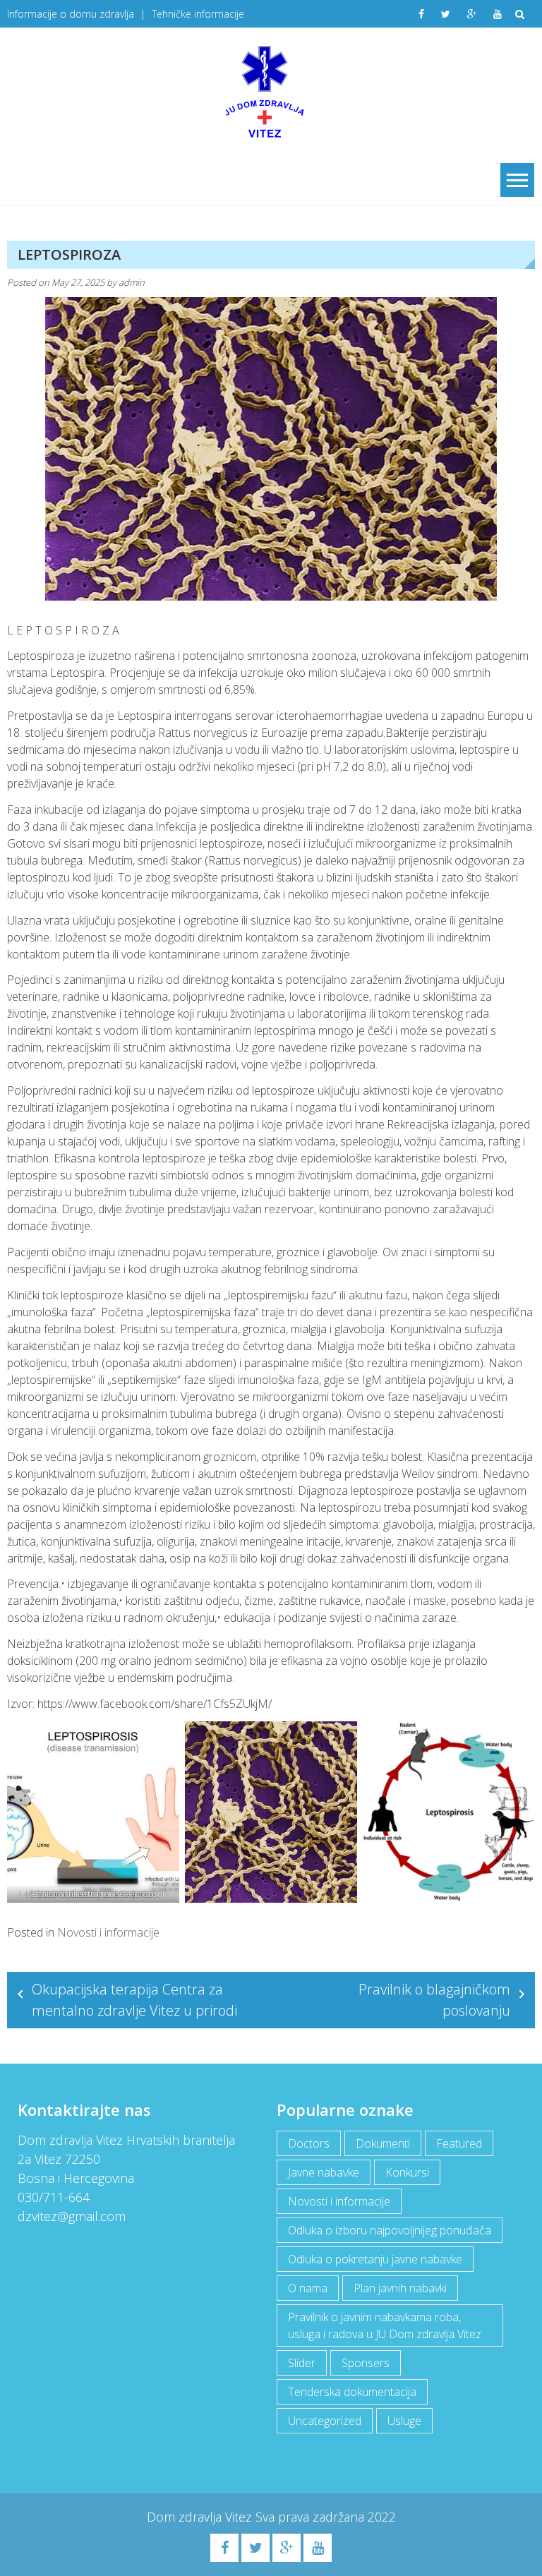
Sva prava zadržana (312, 2517)
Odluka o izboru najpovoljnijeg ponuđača (390, 2230)
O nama (308, 2288)
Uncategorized (325, 2421)
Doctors (309, 2143)
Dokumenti (383, 2143)
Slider (302, 2363)
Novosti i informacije (108, 1932)
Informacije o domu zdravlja (71, 14)
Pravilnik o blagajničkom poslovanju (434, 2000)
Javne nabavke (324, 2172)
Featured (459, 2143)
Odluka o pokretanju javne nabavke (375, 2259)
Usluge (404, 2421)
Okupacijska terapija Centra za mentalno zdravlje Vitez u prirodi (134, 2000)
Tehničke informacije (198, 14)
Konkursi (407, 2172)
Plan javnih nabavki (400, 2288)
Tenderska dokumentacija (352, 2392)
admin (132, 282)
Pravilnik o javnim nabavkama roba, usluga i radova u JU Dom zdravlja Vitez (385, 2325)
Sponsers (366, 2363)
